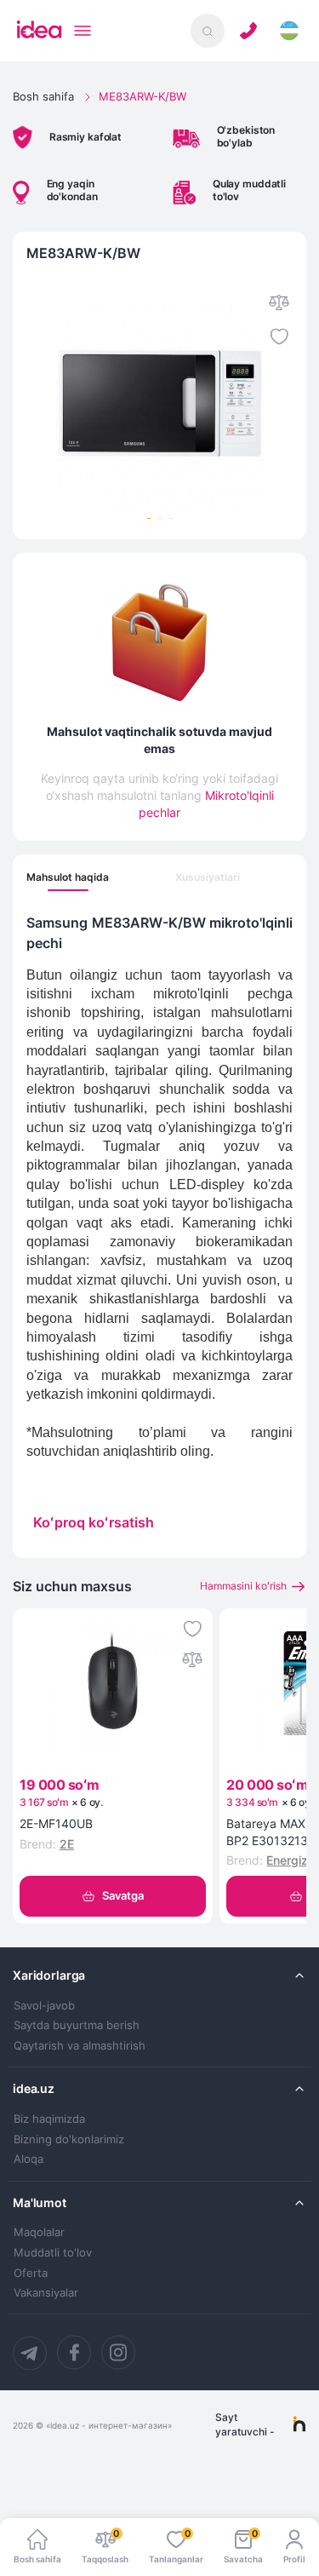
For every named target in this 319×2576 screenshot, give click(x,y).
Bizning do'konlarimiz (69, 2139)
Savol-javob (44, 2006)
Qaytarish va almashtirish (80, 2046)
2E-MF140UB (56, 1823)
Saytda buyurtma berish (77, 2025)
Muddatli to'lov (53, 2253)
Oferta (31, 2273)
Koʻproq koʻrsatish (94, 1522)
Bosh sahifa (43, 96)
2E (67, 1844)
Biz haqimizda (49, 2119)
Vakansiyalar (46, 2293)
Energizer (293, 1860)
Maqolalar (39, 2232)
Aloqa (28, 2159)
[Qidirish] (208, 31)
